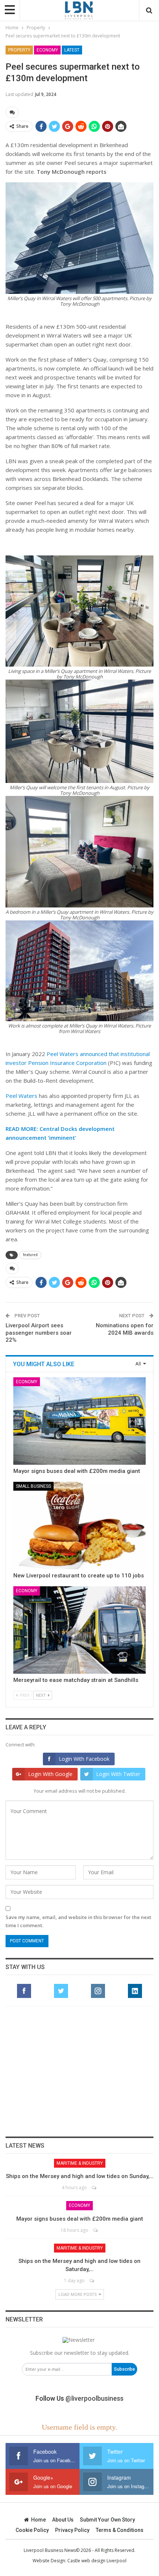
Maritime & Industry (80, 2163)
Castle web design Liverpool (97, 2561)
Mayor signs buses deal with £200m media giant (77, 1471)
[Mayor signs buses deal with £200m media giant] (79, 1421)
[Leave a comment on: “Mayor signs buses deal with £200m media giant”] (96, 2230)
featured (30, 1255)
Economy (47, 50)
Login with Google (50, 1774)
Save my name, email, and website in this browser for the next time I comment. (78, 1921)
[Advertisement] (79, 2071)
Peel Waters (21, 1096)
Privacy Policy (72, 2530)
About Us (63, 2520)
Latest (72, 50)
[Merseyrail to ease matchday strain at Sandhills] (79, 1630)
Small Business (33, 1486)
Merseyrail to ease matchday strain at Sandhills (76, 1680)
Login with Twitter (118, 1774)
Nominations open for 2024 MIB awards (125, 1329)
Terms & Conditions (120, 2530)
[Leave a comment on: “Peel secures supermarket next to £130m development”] (12, 112)
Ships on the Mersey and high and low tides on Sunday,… (80, 2176)
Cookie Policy (32, 2530)
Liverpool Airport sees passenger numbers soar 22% (39, 1333)
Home (38, 2520)
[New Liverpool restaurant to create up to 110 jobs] (79, 1526)
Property (19, 50)
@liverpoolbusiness (94, 2398)
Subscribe (124, 2369)
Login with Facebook (84, 1759)
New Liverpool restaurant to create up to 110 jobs (79, 1576)
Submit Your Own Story (107, 2520)
